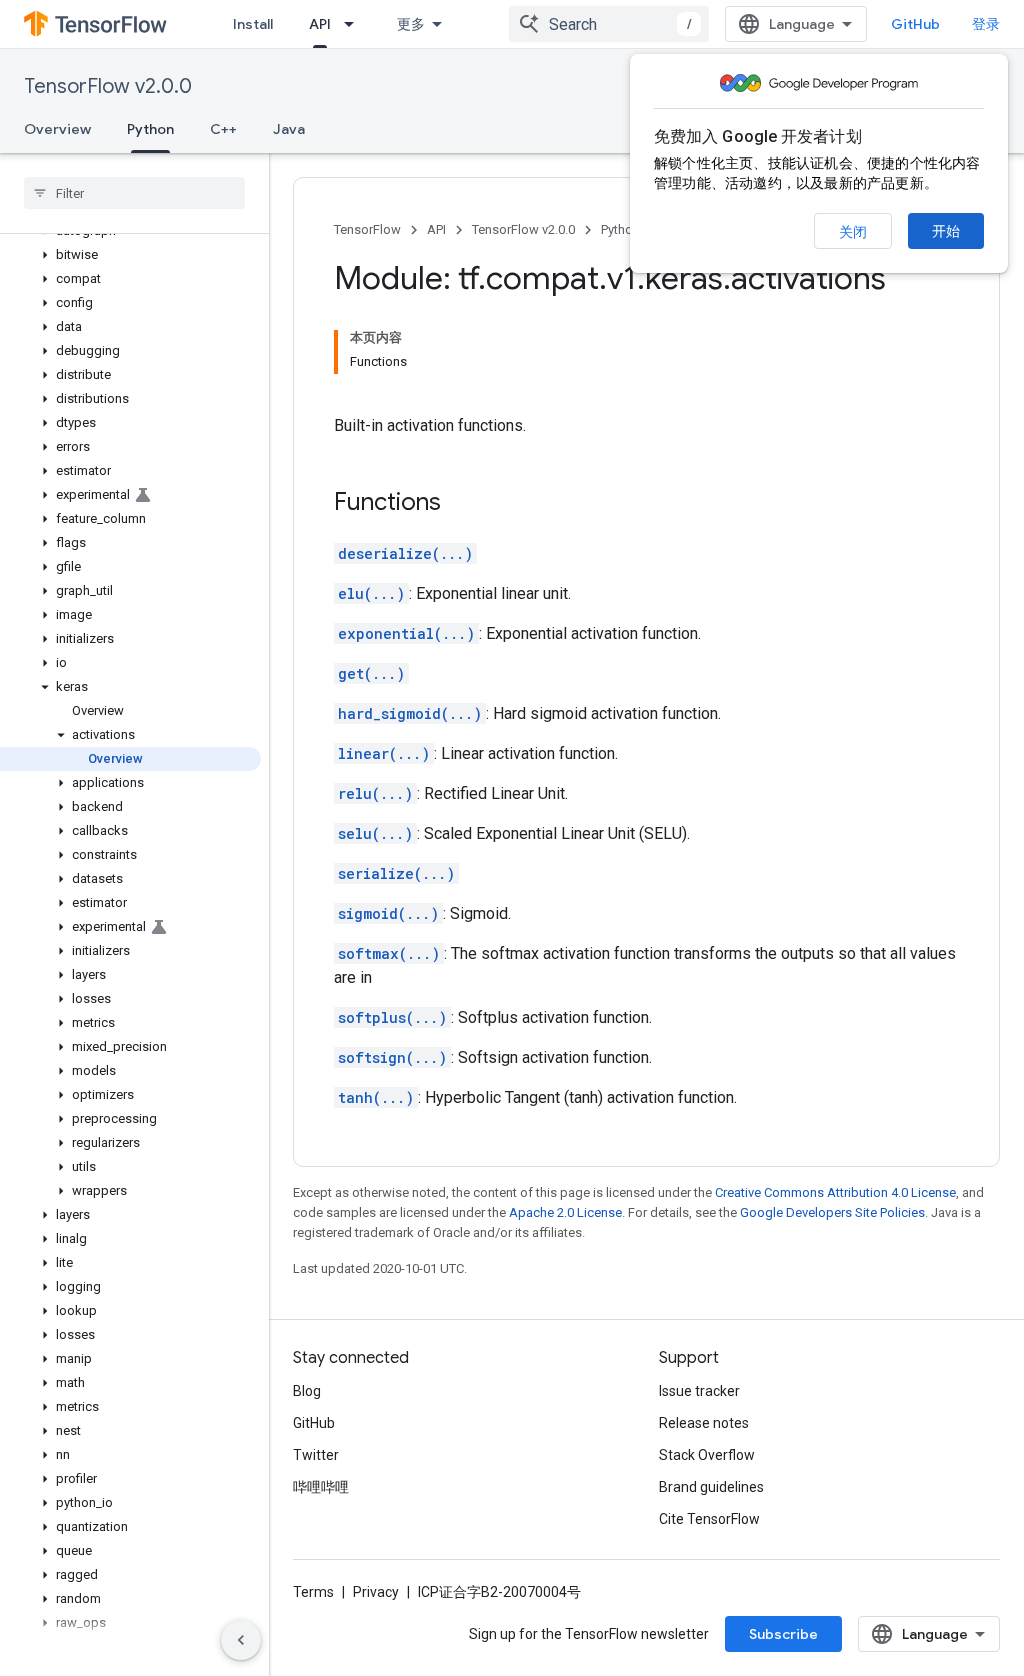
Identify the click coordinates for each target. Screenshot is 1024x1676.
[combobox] (609, 24)
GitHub (915, 24)
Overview (57, 129)
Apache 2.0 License (565, 1212)
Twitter (316, 1455)
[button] (130, 255)
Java (289, 129)
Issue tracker (699, 1391)
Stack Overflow (707, 1455)
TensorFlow (367, 229)
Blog (307, 1391)
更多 (411, 24)
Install (253, 24)
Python (150, 129)
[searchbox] (134, 193)
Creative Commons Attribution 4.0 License (835, 1192)
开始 (946, 231)
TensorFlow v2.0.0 (108, 86)
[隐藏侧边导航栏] (241, 1640)
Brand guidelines (711, 1487)
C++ (223, 129)
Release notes (704, 1423)
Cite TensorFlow (709, 1519)
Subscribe (783, 1634)
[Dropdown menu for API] (355, 24)
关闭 (853, 232)
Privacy (376, 1592)
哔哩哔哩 (321, 1487)
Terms (313, 1592)
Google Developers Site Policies (832, 1212)
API (320, 24)
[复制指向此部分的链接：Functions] (461, 504)
